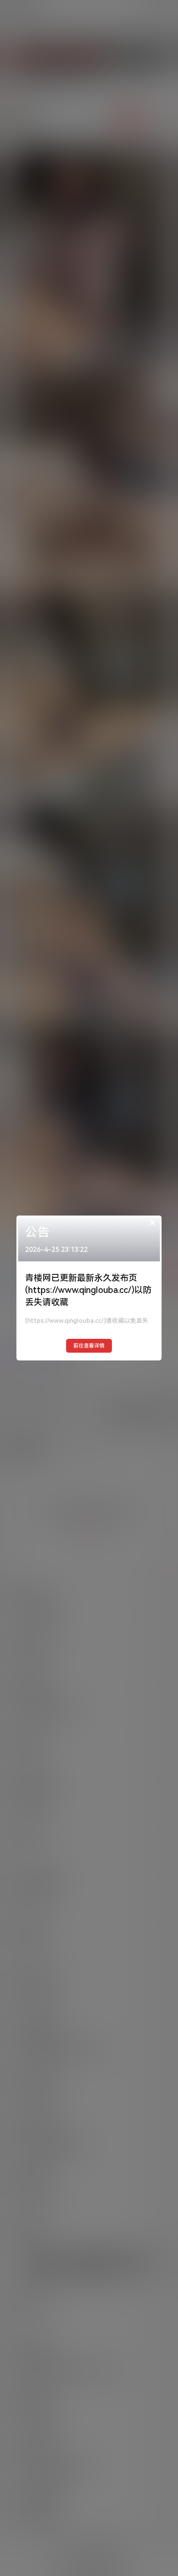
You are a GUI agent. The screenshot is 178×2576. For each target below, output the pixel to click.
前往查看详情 (89, 1346)
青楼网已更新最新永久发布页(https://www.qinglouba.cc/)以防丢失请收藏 (88, 1290)
